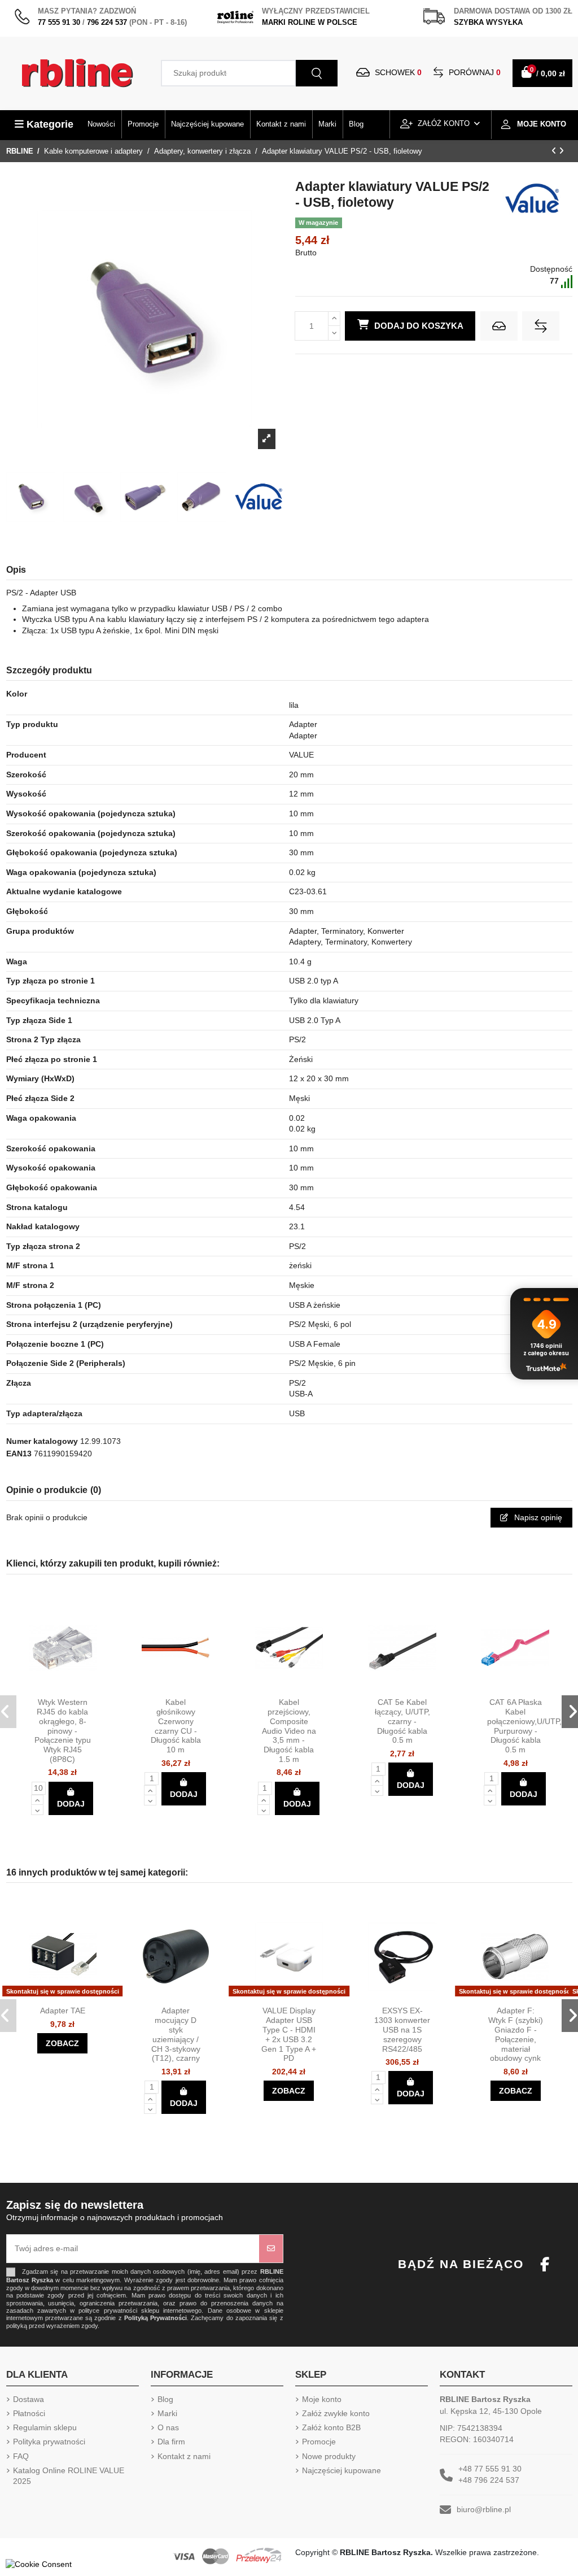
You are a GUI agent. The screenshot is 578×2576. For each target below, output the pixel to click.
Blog (165, 2399)
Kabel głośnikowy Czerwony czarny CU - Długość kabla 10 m (176, 1726)
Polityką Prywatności (156, 2318)
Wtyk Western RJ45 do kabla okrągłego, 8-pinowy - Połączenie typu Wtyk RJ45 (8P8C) (63, 1731)
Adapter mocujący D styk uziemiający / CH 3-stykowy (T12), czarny (176, 2034)
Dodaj (71, 1804)
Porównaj (474, 72)
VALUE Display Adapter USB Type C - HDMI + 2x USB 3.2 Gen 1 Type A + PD (289, 2034)
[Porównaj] (72, 1688)
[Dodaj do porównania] (541, 326)
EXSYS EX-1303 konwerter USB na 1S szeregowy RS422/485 (402, 2029)
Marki (167, 2413)
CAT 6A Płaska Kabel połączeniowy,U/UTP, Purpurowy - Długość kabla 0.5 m (524, 1726)
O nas (168, 2427)
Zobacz (62, 2043)
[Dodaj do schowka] (499, 326)
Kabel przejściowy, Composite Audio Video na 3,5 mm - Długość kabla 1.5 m (289, 1731)
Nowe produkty (329, 2456)
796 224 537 (107, 22)
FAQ (21, 2456)
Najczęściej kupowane (341, 2470)
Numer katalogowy (42, 1441)
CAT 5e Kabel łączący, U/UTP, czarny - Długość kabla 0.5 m (402, 1721)
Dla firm (171, 2442)
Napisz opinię (537, 1517)
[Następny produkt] (561, 151)
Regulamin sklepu (45, 2427)
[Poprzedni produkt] (555, 151)
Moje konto (322, 2399)
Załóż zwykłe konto (336, 2413)
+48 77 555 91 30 (490, 2469)
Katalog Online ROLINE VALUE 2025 (69, 2476)
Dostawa (29, 2399)
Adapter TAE (63, 2011)
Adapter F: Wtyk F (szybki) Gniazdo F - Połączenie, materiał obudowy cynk (516, 2034)
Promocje (319, 2442)
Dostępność (551, 269)
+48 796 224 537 (489, 2480)
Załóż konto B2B (331, 2427)
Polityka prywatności (49, 2442)
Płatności (29, 2413)
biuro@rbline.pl (484, 2509)
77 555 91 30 (59, 22)
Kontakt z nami (184, 2456)
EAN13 (19, 1454)
